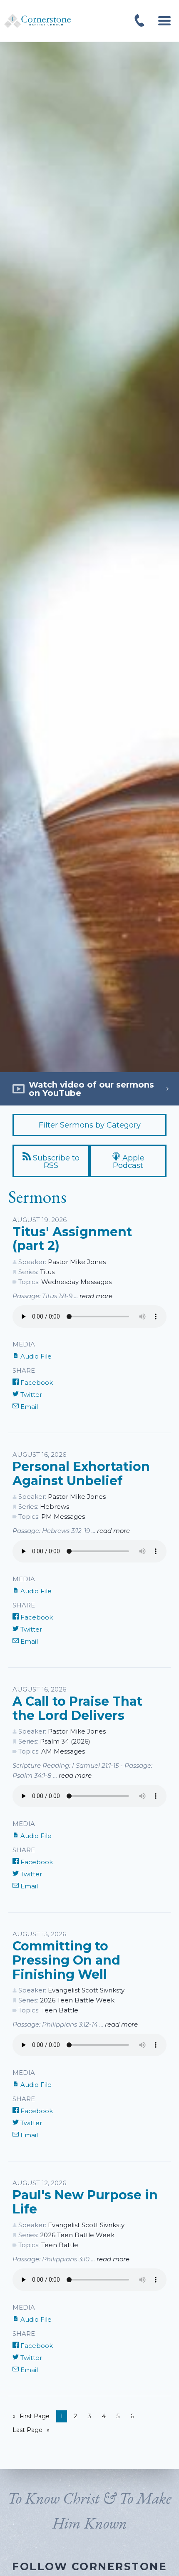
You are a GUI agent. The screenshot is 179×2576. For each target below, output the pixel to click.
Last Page (27, 2430)
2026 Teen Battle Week (77, 2000)
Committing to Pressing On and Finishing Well (66, 1960)
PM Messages (63, 1517)
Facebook (36, 1382)
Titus (47, 1272)
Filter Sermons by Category (90, 1125)
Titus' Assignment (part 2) (72, 1239)
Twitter (30, 1395)
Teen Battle (60, 2010)
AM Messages (63, 1751)
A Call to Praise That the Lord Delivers (77, 1708)
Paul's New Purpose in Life (85, 2202)
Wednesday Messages (76, 1282)
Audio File (35, 1356)
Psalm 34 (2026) (65, 1741)
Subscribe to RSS (55, 1162)
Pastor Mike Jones (77, 1262)
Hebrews (55, 1507)
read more (96, 1296)
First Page (35, 2416)
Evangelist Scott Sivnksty (86, 1990)
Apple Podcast (129, 1162)
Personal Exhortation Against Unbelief (81, 1474)
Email (28, 1407)
